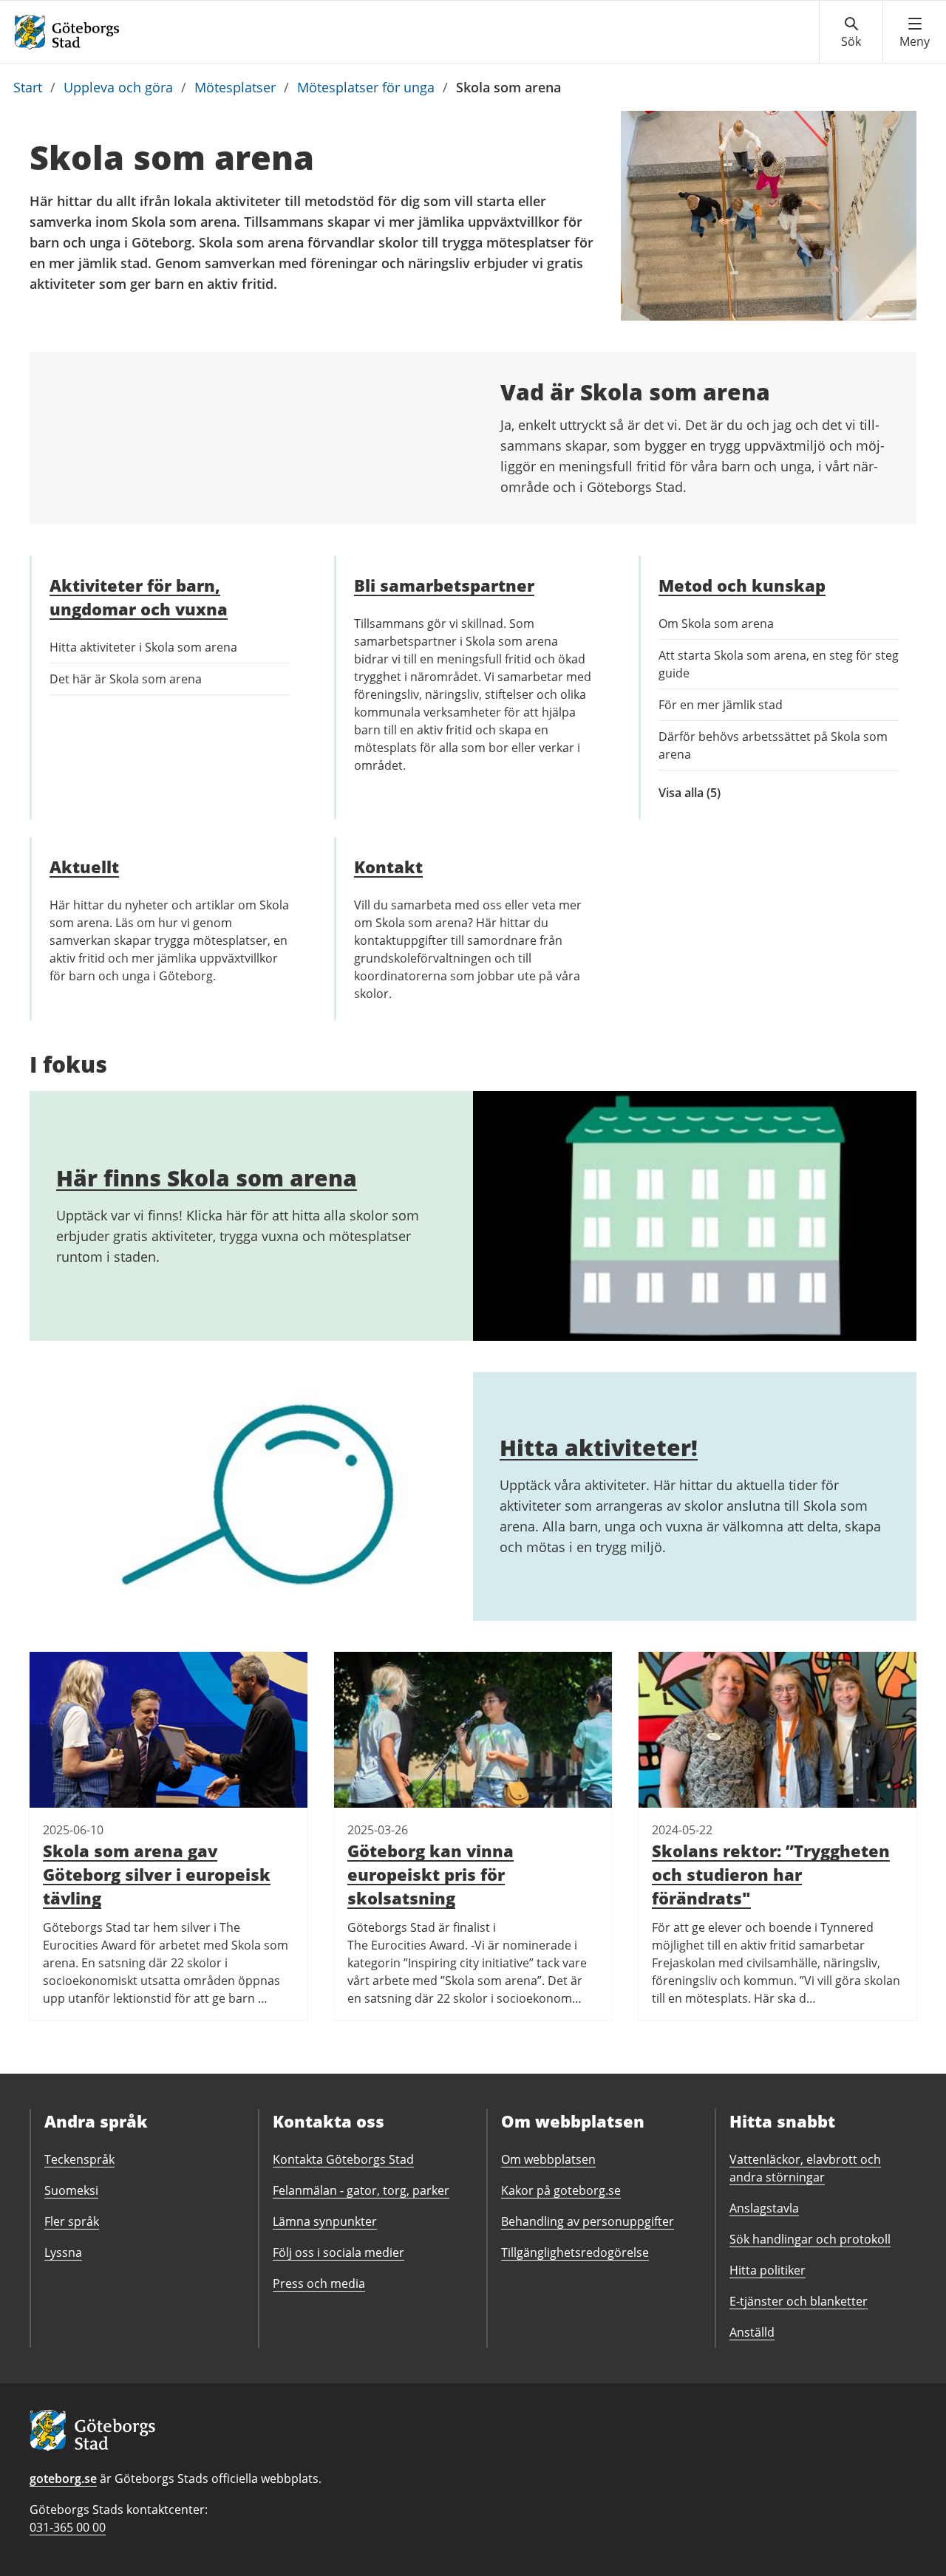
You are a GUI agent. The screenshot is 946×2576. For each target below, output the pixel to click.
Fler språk (72, 2221)
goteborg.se (63, 2478)
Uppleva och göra (118, 87)
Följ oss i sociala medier (338, 2252)
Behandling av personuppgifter (588, 2221)
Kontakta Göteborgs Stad (343, 2159)
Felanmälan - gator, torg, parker (361, 2190)
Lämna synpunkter (325, 2221)
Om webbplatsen (548, 2159)
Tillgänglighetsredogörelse (575, 2252)
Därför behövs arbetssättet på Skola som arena (773, 745)
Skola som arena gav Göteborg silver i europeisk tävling (157, 1874)
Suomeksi (71, 2190)
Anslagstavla (764, 2208)
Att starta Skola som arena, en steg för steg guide (779, 664)
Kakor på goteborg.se (561, 2190)
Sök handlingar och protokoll (810, 2239)
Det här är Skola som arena (126, 679)
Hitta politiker (768, 2270)
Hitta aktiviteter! (599, 1448)
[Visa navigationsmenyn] (915, 33)
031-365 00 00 (68, 2527)
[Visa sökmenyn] (851, 33)
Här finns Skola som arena (207, 1178)
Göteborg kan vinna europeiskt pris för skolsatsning (431, 1874)
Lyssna (63, 2252)
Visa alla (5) (707, 793)
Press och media (319, 2283)
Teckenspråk (79, 2159)
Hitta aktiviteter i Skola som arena (143, 647)
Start (28, 87)
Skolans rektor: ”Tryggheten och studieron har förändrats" (771, 1874)
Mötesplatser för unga (366, 87)
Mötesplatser (235, 87)
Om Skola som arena (716, 623)
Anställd (752, 2332)
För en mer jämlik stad (721, 705)
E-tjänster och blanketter (799, 2301)
